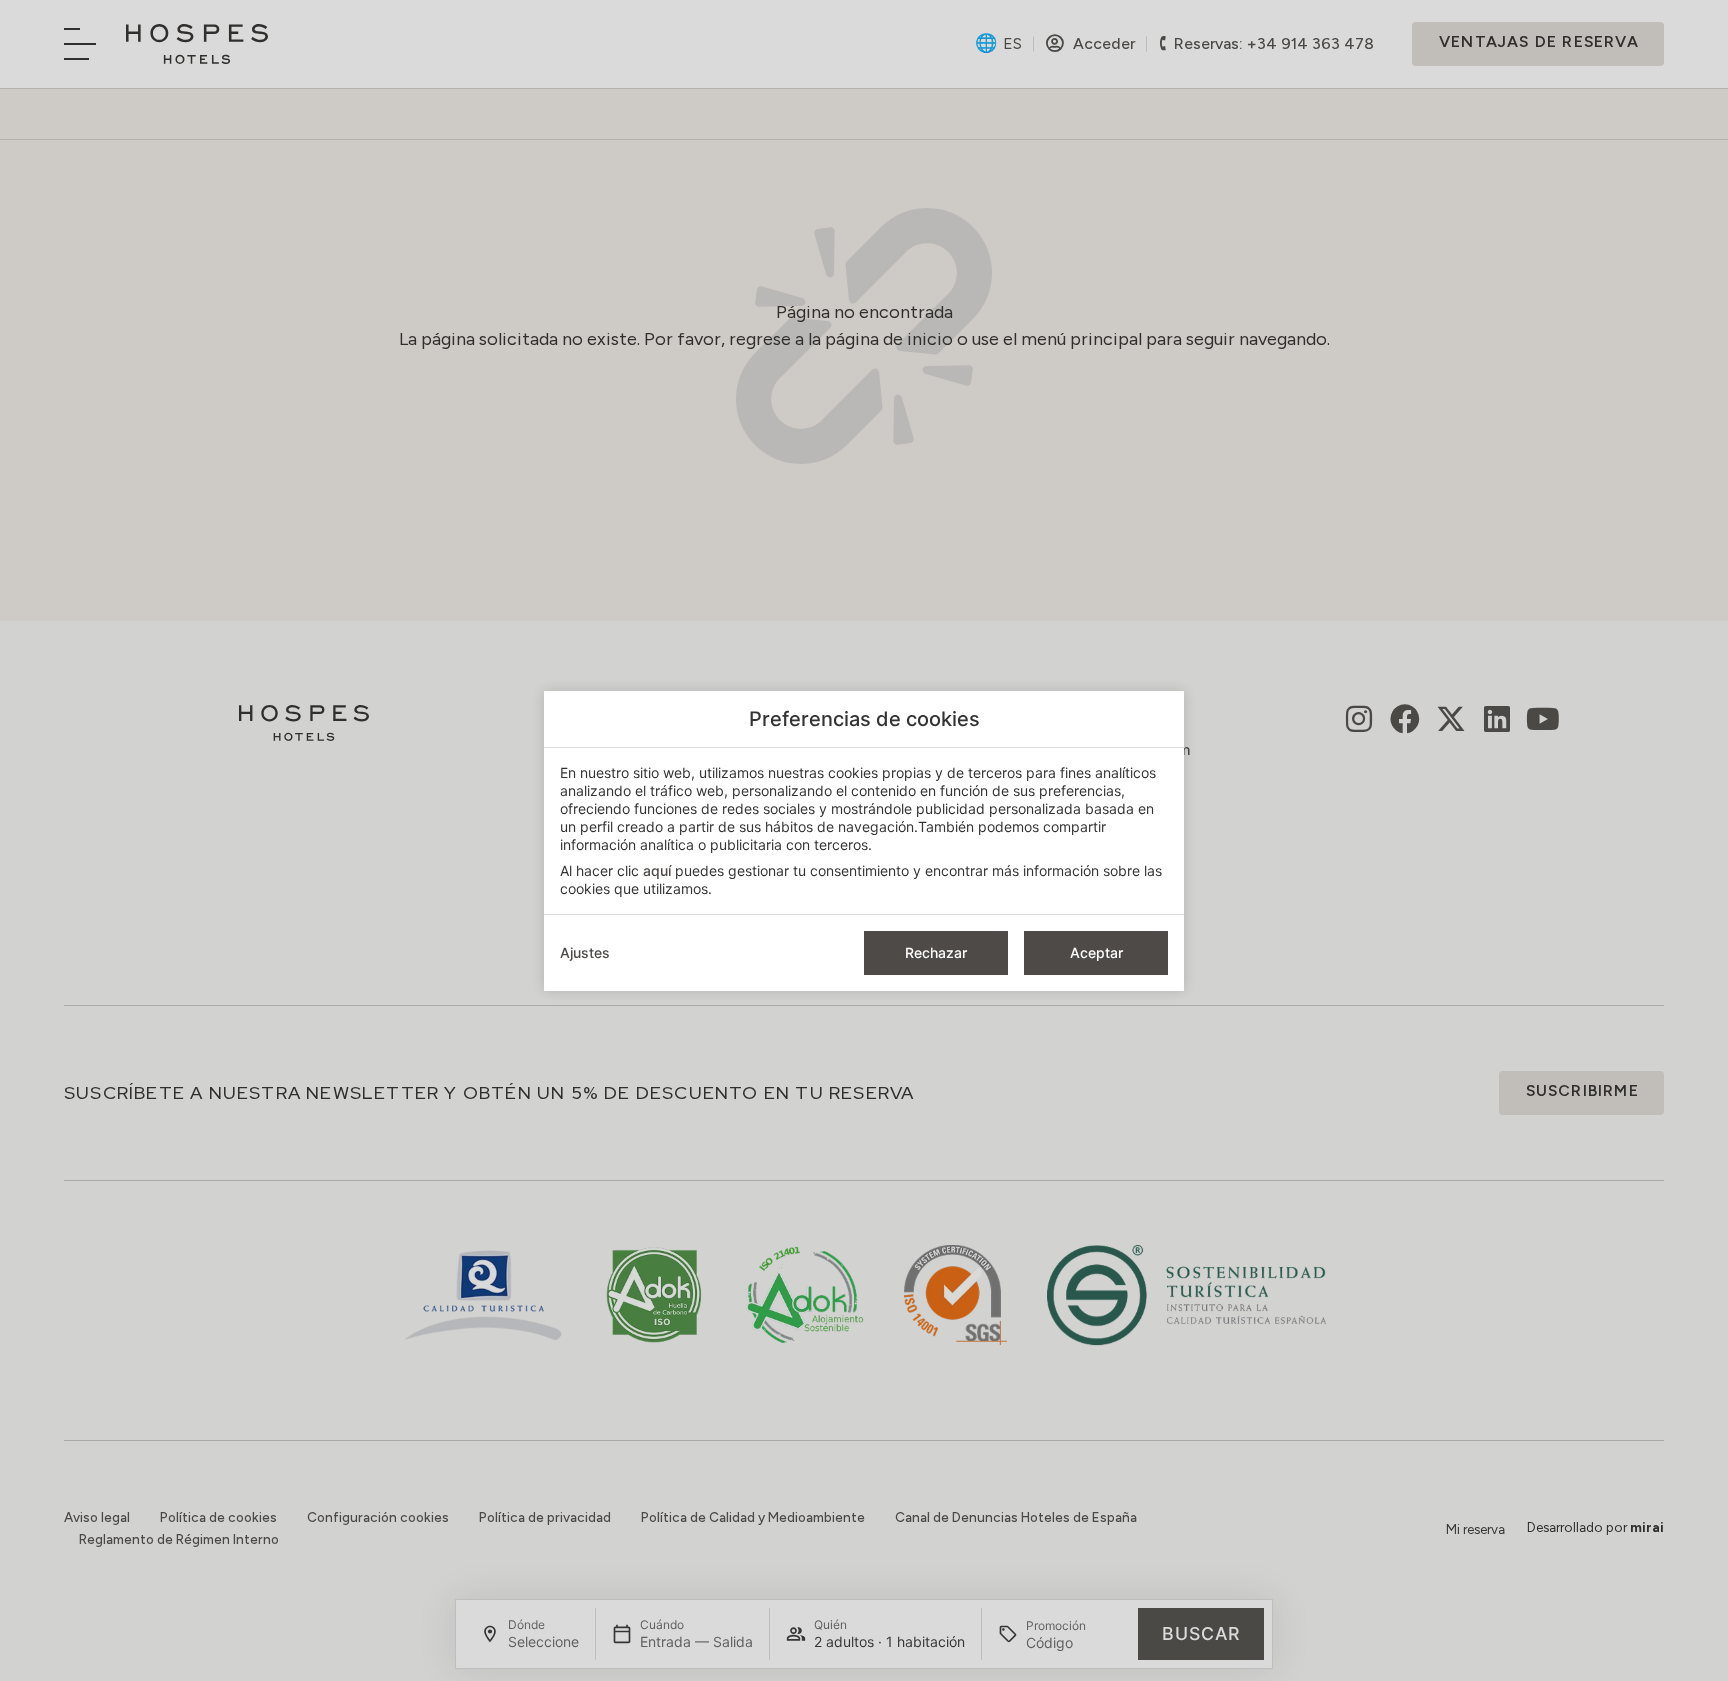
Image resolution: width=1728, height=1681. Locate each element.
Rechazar (936, 952)
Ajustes (585, 952)
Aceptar (1096, 952)
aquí (657, 870)
